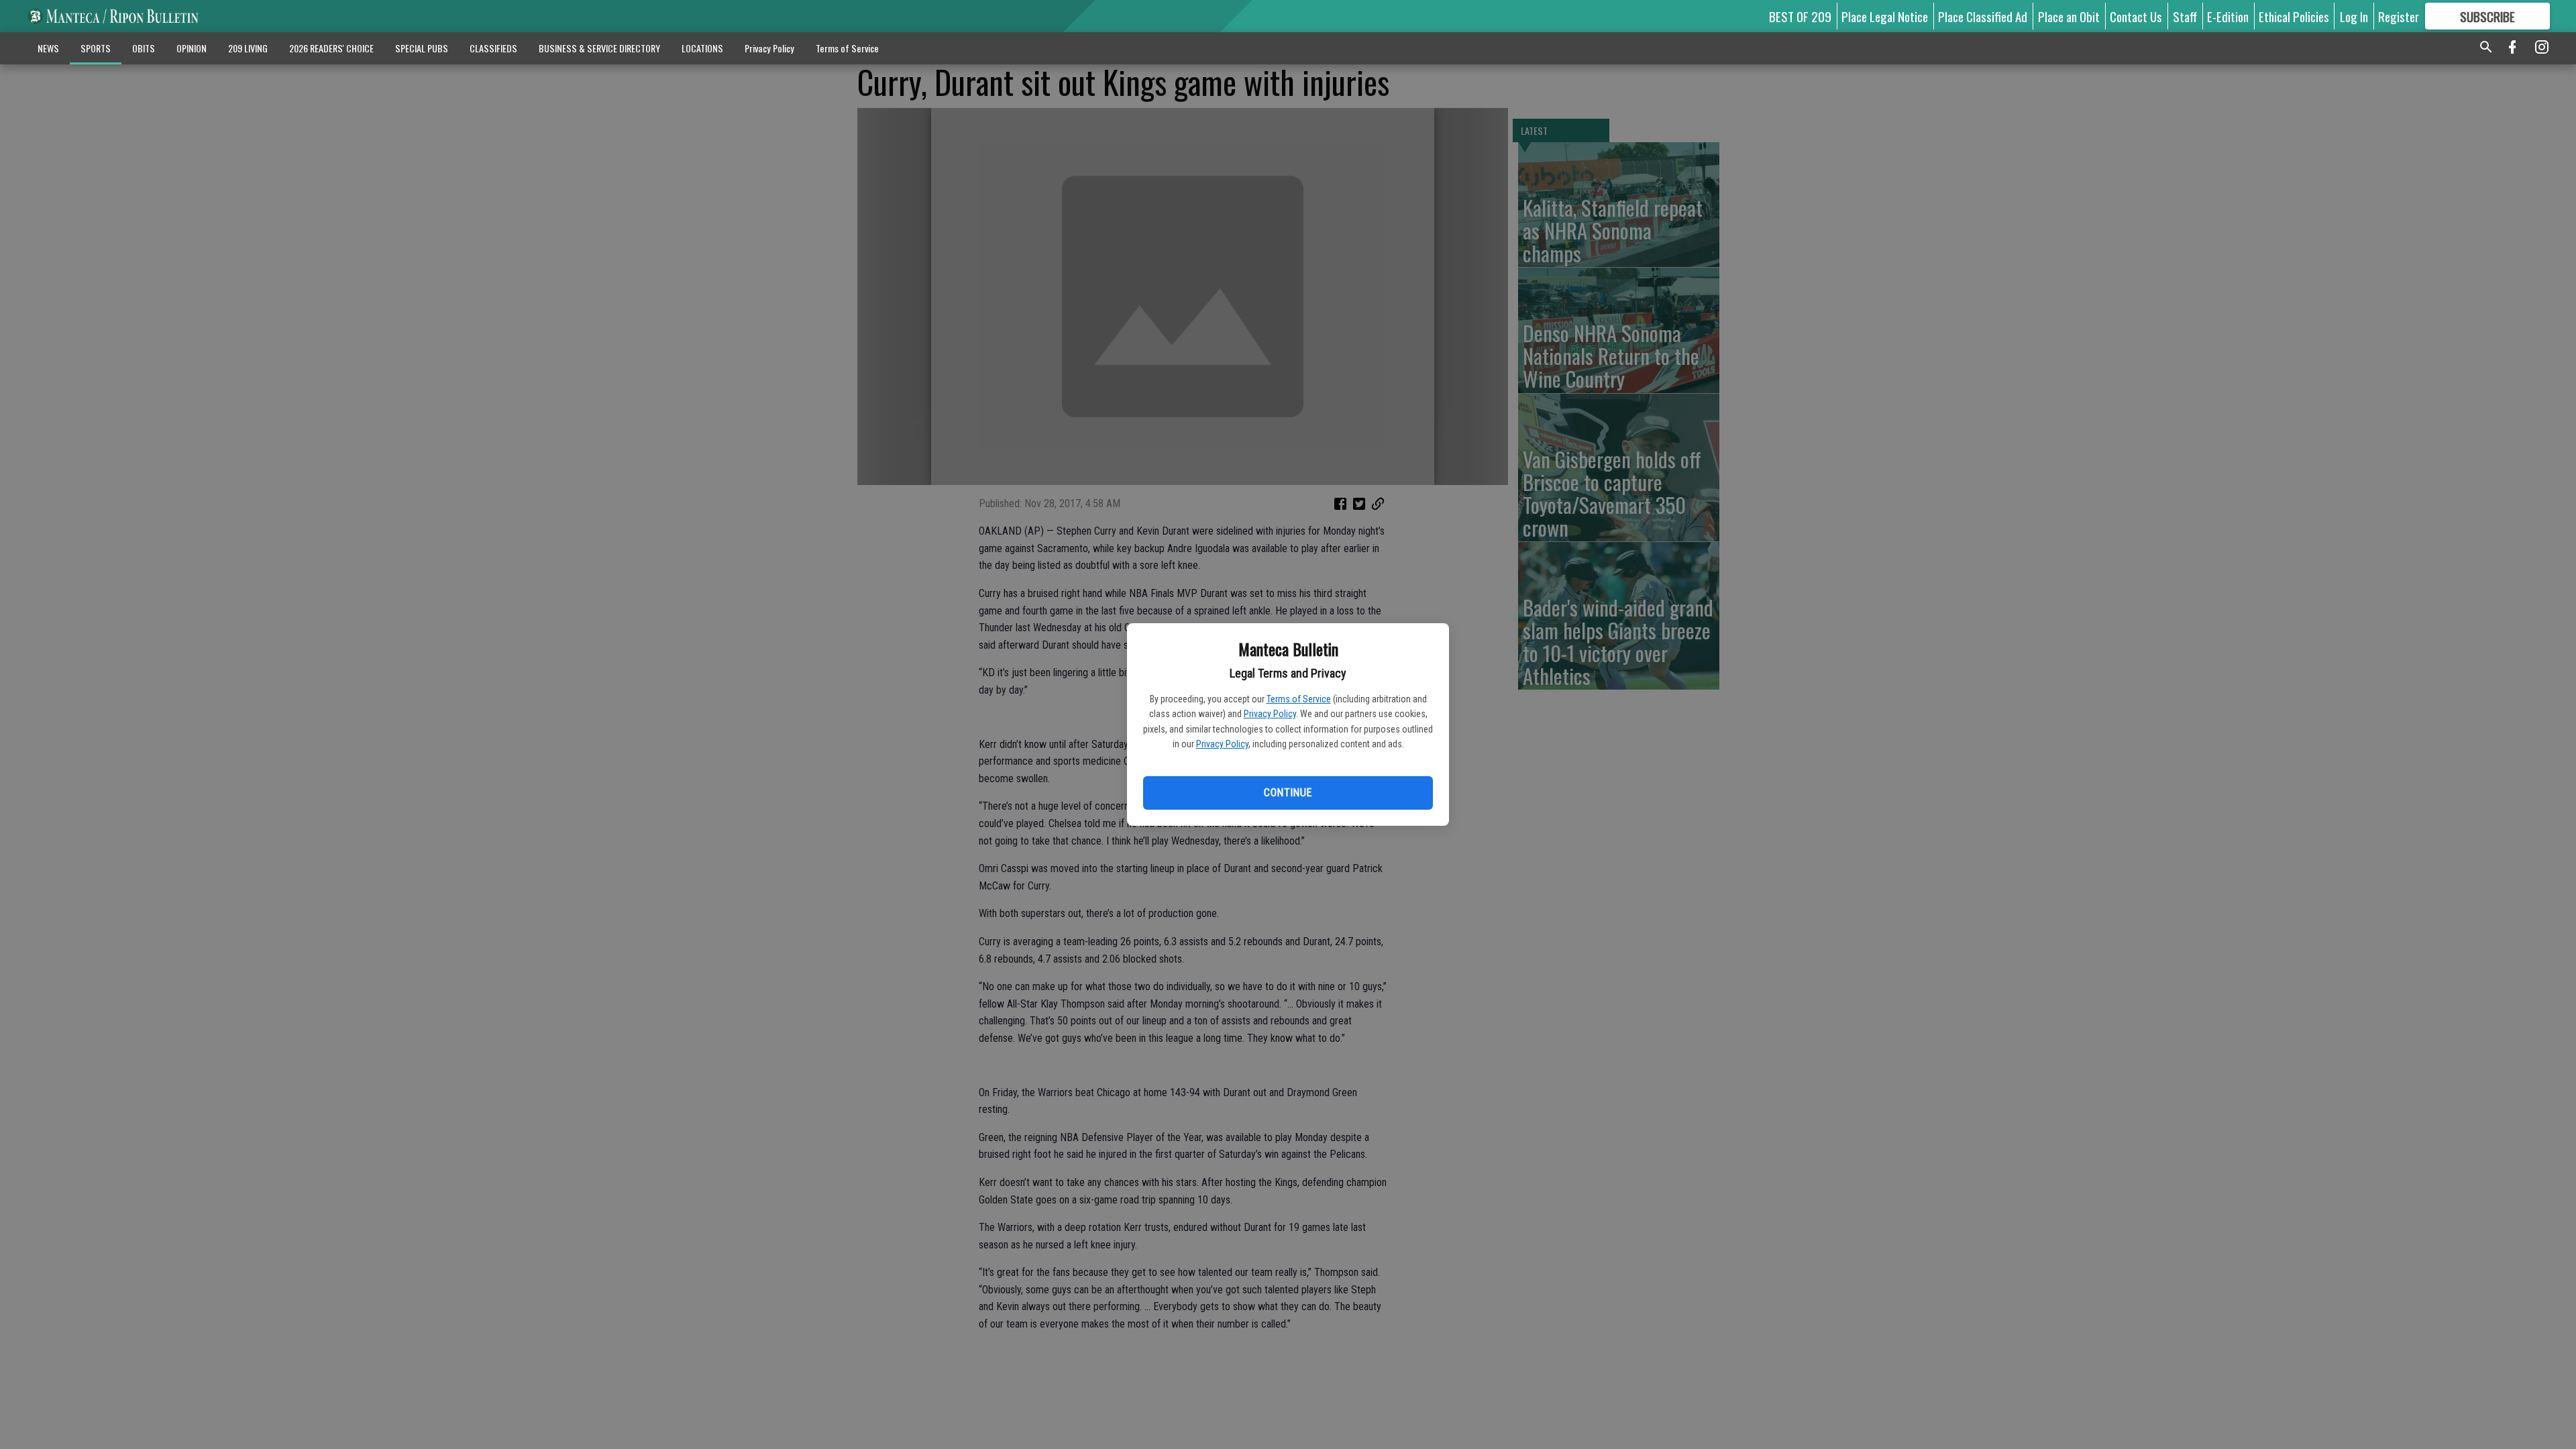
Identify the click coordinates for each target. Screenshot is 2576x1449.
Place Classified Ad (1983, 16)
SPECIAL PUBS (422, 48)
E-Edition (2228, 16)
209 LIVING (248, 48)
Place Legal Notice (1885, 16)
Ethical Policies (2294, 16)
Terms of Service (1299, 699)
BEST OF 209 (1800, 16)
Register (2399, 16)
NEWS (48, 48)
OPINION (192, 48)
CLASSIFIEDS (493, 48)
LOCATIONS (702, 48)
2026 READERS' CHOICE (331, 48)
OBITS (144, 48)
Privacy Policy (1270, 714)
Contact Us (2136, 16)
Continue (1288, 793)
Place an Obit (2069, 16)
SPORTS (96, 48)
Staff (2185, 16)
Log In (2354, 16)
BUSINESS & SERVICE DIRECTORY (599, 48)
